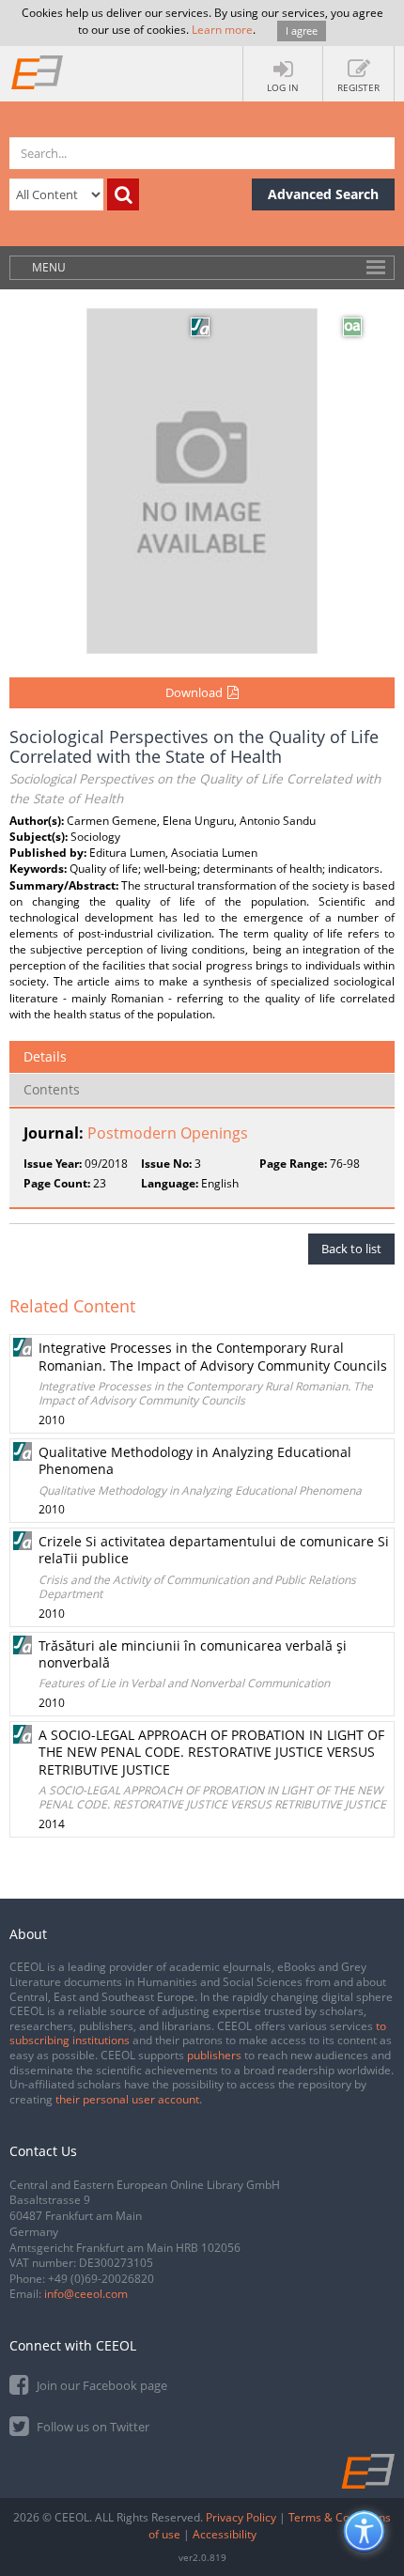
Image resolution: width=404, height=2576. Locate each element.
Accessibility (225, 2534)
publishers (214, 2055)
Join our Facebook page (101, 2385)
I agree (302, 31)
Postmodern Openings (168, 1133)
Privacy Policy (241, 2517)
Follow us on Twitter (92, 2427)
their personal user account (127, 2099)
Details (45, 1056)
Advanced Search (323, 194)
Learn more (222, 30)
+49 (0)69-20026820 (101, 2279)
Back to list (351, 1249)
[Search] (123, 194)
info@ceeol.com (86, 2294)
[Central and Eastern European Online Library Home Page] (38, 71)
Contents (52, 1089)
